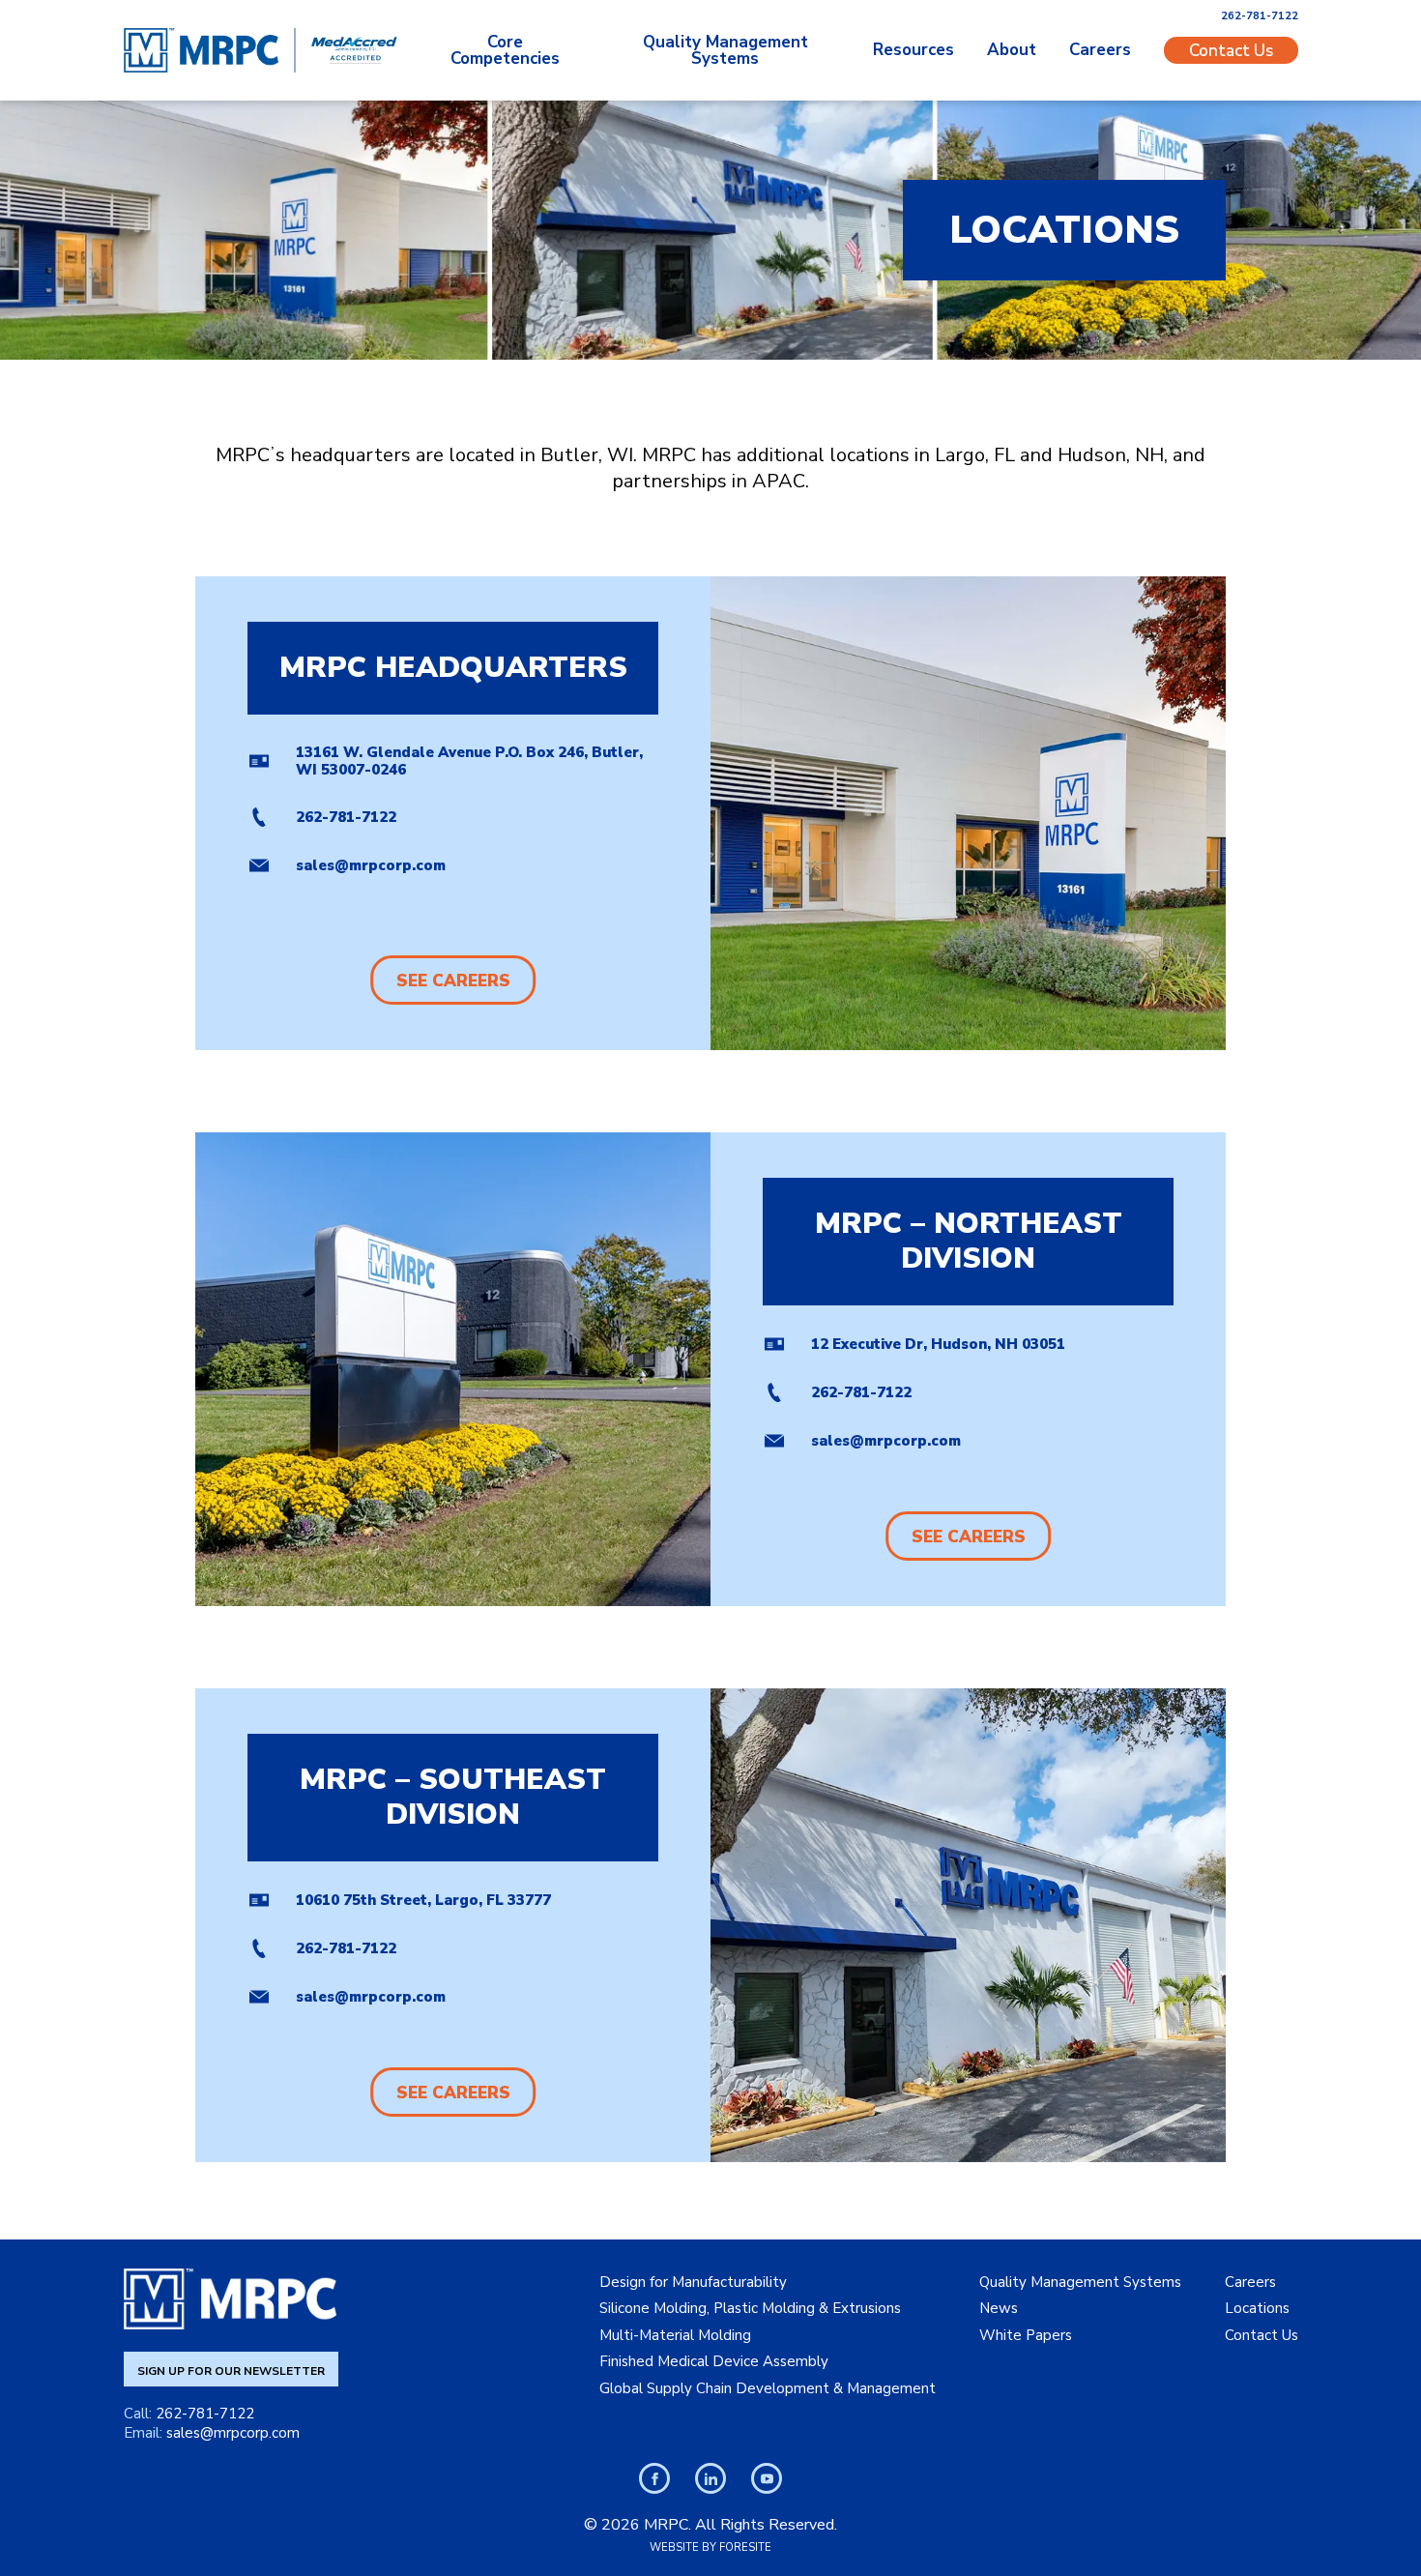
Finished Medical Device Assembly (714, 2361)
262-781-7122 (1260, 16)
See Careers (453, 981)
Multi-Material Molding (675, 2335)
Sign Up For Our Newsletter (231, 2371)
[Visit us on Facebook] (654, 2478)
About (1012, 50)
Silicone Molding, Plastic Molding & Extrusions (750, 2308)
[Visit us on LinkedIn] (710, 2478)
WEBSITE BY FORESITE (710, 2547)
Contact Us (1231, 50)
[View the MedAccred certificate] (355, 50)
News (999, 2308)
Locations (1257, 2308)
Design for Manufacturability (693, 2282)
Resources (913, 50)
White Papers (1026, 2335)
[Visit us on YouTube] (767, 2478)
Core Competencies (505, 50)
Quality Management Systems (725, 50)
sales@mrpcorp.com (371, 865)
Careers (1100, 50)
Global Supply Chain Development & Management (768, 2388)
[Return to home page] (201, 50)
